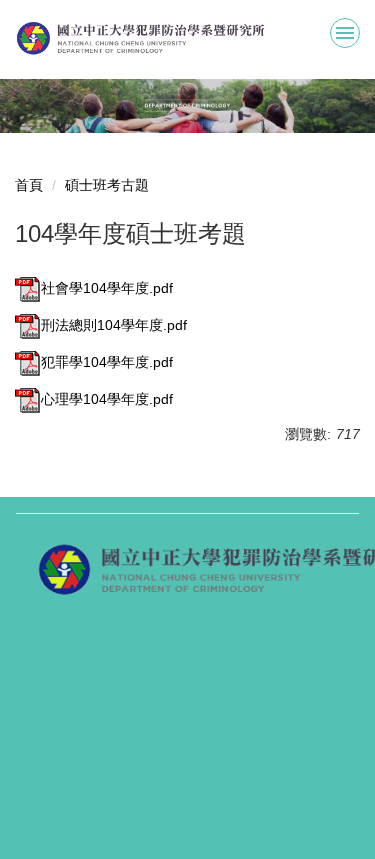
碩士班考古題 (107, 185)
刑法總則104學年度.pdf (114, 325)
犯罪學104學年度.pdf (107, 362)
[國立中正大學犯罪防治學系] (187, 38)
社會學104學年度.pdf (107, 288)
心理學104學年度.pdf (107, 399)
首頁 (29, 185)
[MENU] (345, 33)
